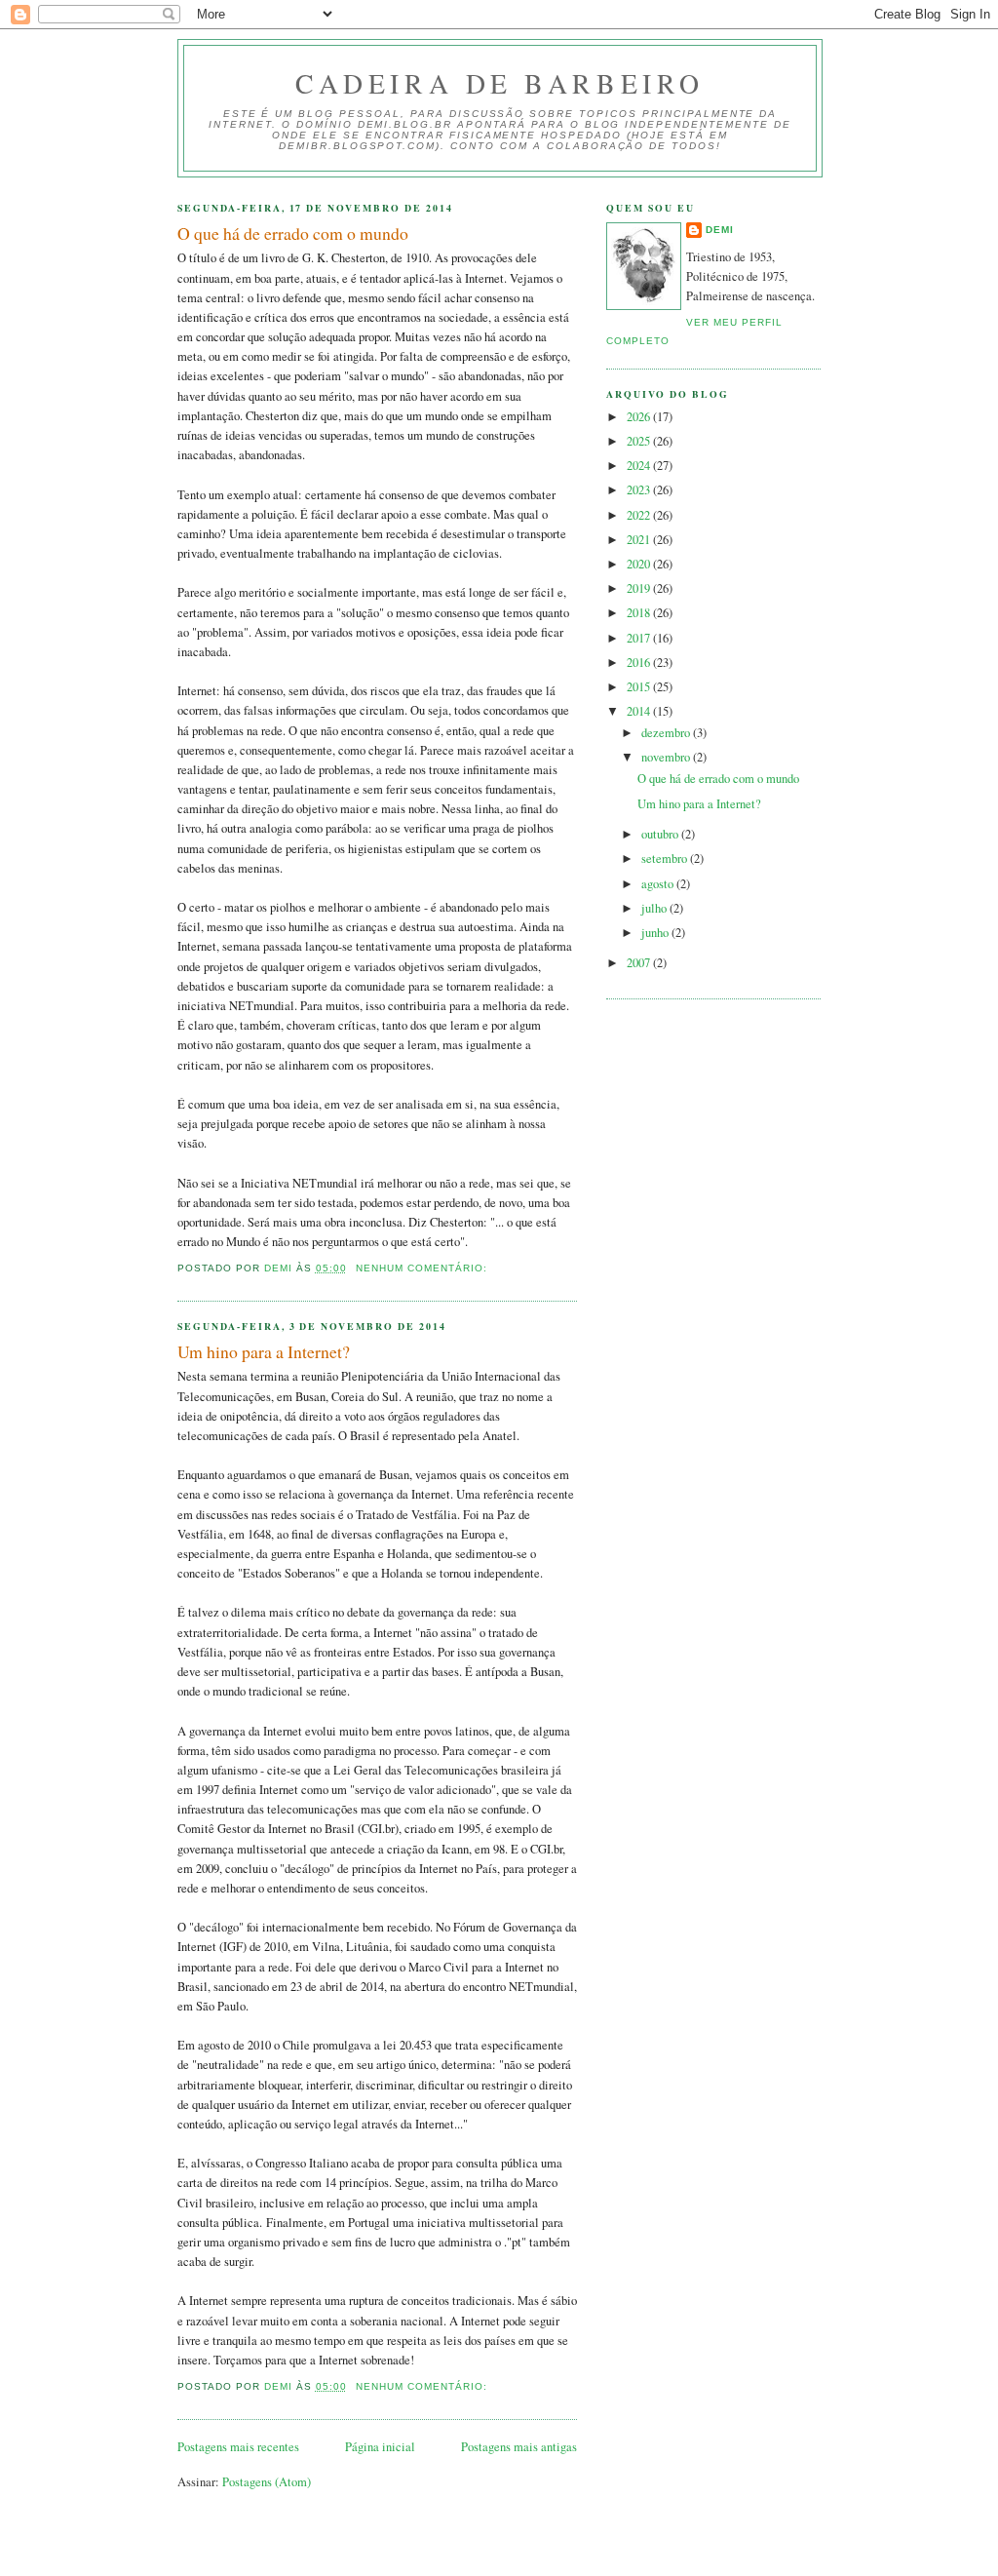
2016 (640, 663)
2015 (640, 687)
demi (720, 230)
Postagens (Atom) (267, 2482)
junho (656, 933)
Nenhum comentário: (423, 1268)
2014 (640, 711)
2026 (640, 417)
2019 (640, 588)
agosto (659, 884)
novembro (667, 757)
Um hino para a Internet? (264, 1351)
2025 (640, 441)
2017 (640, 638)
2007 (640, 963)
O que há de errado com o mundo (293, 233)
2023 (640, 490)
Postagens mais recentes (238, 2447)
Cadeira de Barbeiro (499, 83)
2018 (640, 613)
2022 (640, 515)
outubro (661, 834)
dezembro (667, 733)
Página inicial (380, 2447)
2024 (640, 466)
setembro (666, 859)
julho (655, 908)
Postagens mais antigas (519, 2447)
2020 (640, 564)
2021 (640, 540)
